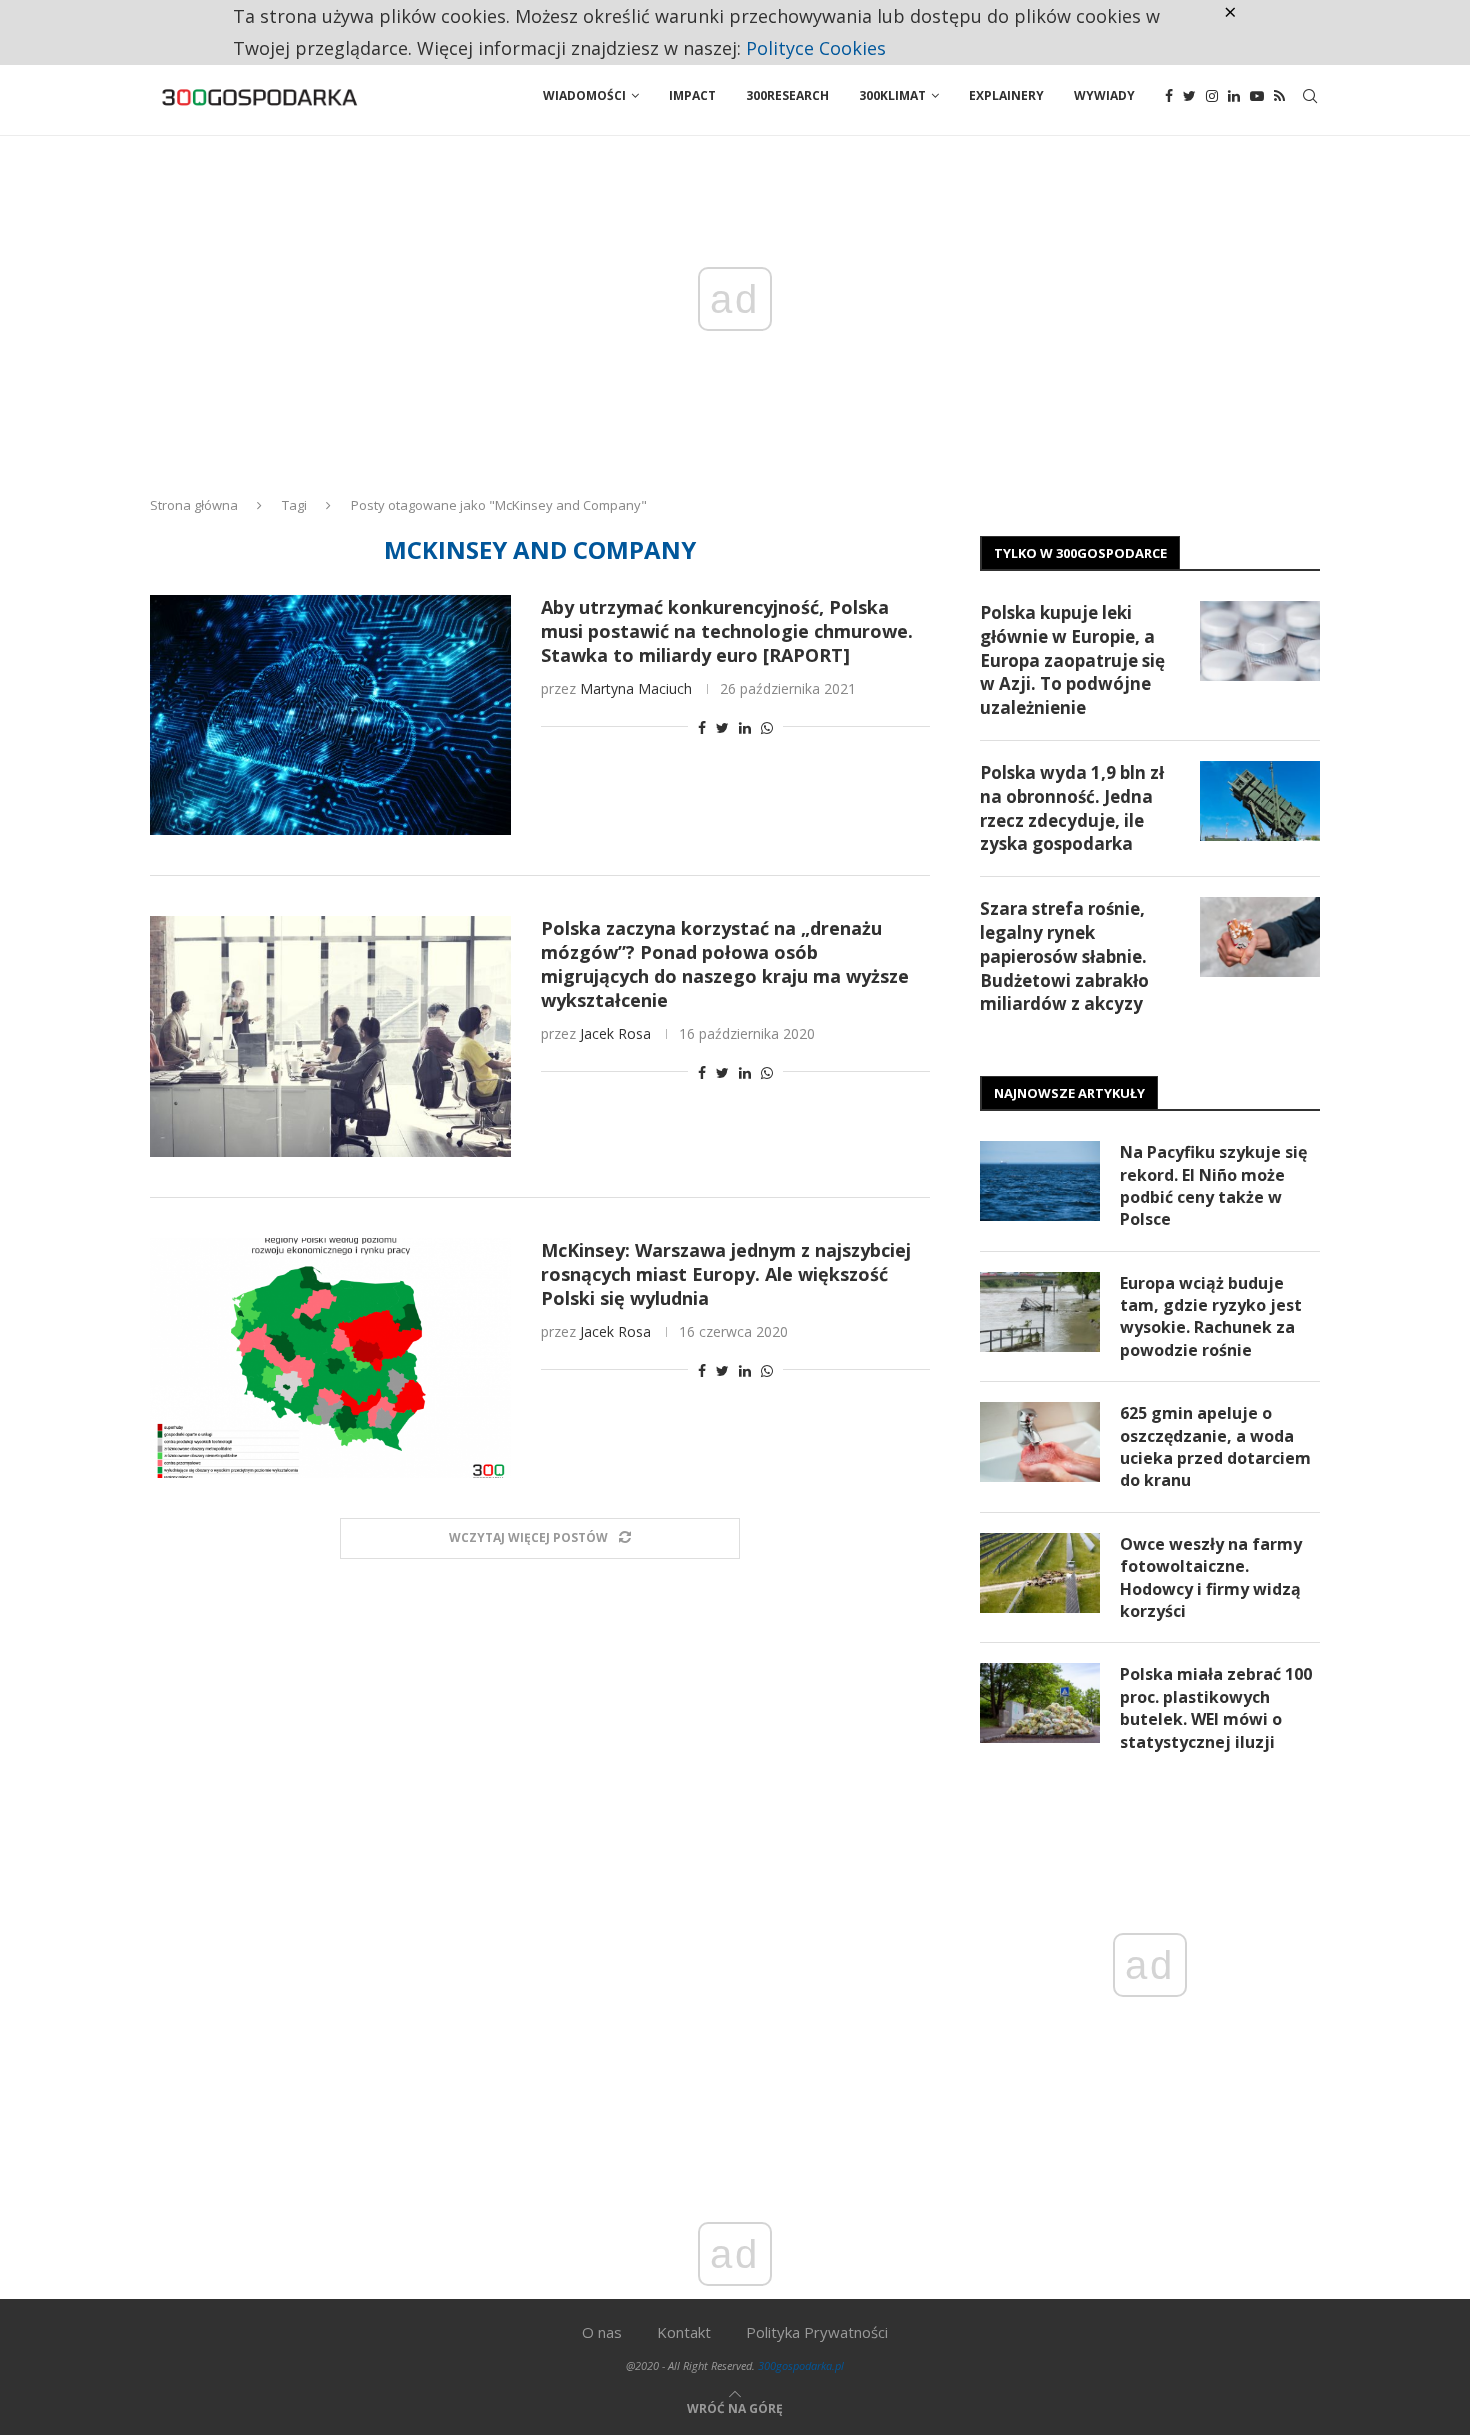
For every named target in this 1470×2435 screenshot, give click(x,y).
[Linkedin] (1234, 96)
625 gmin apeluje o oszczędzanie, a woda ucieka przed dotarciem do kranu (1215, 1446)
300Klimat (892, 95)
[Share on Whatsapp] (767, 727)
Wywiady (1104, 95)
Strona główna (194, 505)
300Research (787, 95)
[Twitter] (1189, 96)
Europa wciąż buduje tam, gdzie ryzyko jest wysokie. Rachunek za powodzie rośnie (1211, 1316)
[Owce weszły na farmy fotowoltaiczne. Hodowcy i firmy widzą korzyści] (1040, 1573)
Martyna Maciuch (636, 688)
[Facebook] (1169, 96)
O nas (602, 2332)
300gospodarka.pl (801, 2365)
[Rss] (1279, 96)
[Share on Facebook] (702, 727)
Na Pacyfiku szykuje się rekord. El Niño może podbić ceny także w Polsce (1213, 1185)
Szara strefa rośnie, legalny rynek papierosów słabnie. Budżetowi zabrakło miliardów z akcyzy (1064, 956)
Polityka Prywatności (817, 2332)
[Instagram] (1212, 96)
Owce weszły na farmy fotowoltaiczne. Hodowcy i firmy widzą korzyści (1211, 1577)
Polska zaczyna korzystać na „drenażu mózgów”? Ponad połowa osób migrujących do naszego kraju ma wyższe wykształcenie (725, 964)
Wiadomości (584, 95)
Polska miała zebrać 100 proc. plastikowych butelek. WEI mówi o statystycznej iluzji (1216, 1707)
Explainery (1006, 95)
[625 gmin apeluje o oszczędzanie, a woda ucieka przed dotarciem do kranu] (1040, 1442)
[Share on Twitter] (722, 727)
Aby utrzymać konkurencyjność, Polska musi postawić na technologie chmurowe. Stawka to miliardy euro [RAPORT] (727, 631)
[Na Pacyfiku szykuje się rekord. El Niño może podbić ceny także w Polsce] (1040, 1181)
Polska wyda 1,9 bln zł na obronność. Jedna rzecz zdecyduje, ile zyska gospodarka (1072, 808)
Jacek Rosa (615, 1033)
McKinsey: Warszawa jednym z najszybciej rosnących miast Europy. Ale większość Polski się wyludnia (726, 1274)
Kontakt (684, 2332)
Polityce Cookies (816, 48)
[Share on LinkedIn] (745, 727)
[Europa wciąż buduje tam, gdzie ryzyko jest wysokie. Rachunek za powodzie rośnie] (1040, 1312)
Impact (692, 95)
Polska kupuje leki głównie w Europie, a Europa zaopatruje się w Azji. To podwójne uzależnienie (1072, 660)
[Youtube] (1257, 96)
